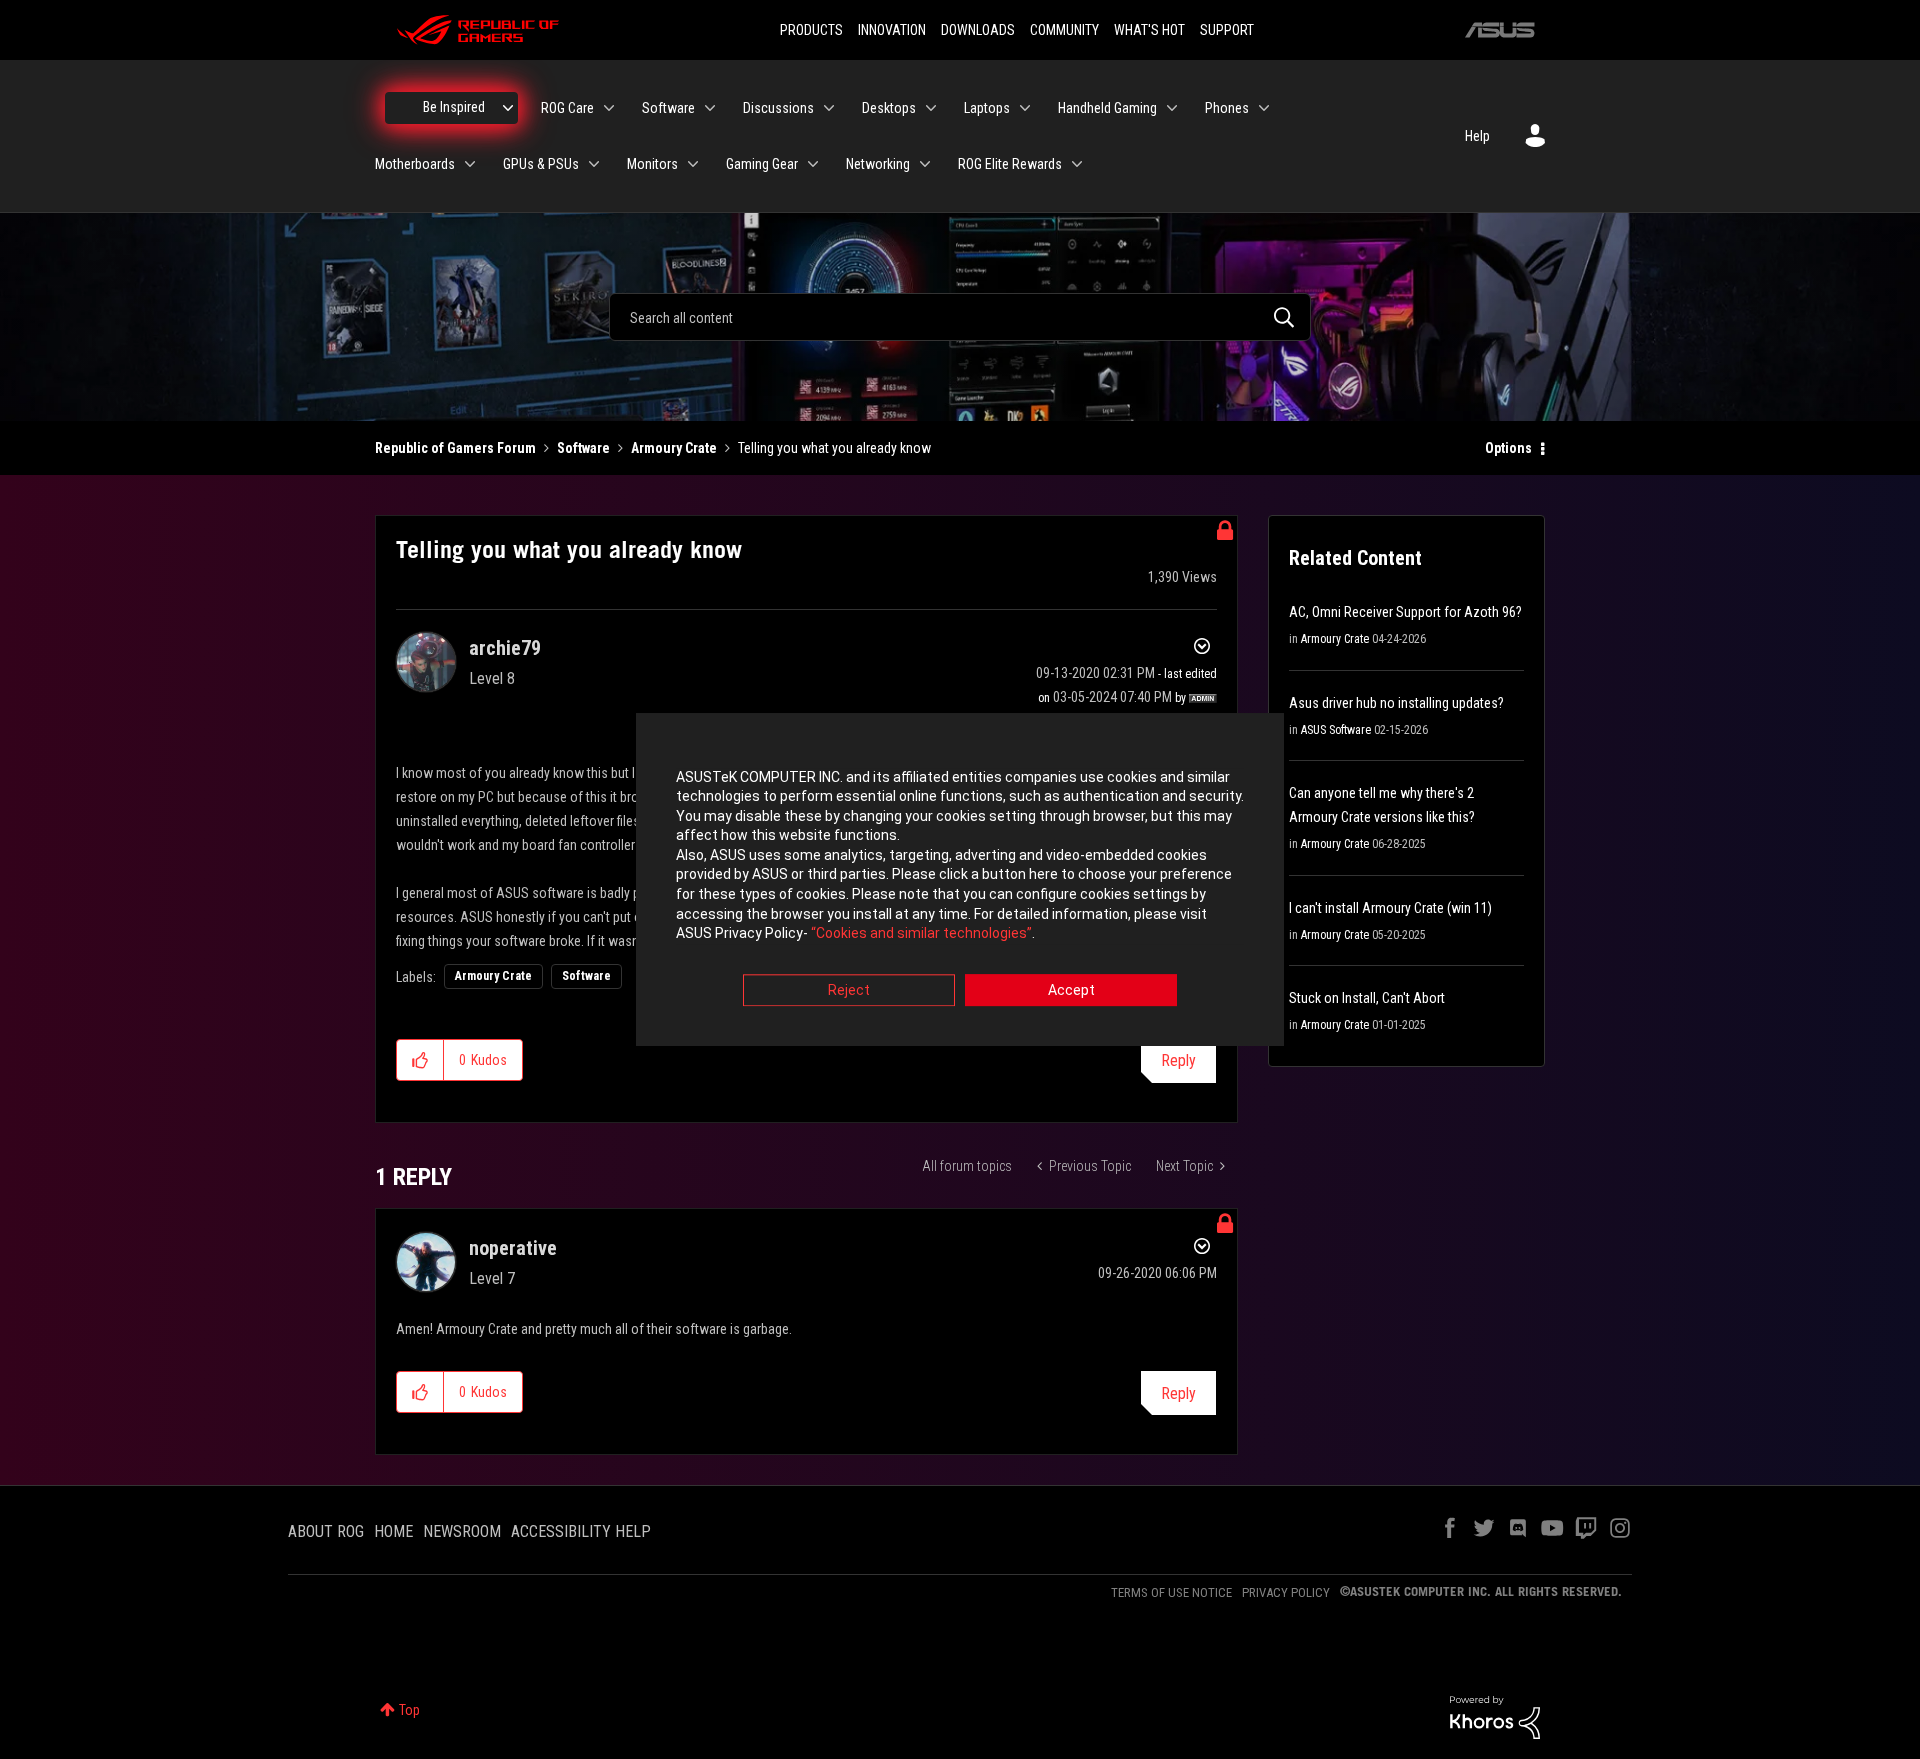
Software (583, 448)
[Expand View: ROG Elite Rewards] (1077, 164)
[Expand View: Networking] (925, 164)
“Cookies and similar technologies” (921, 934)
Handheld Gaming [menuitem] (1107, 108)
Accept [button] (1071, 990)
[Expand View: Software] (710, 108)
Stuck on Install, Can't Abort (1367, 998)
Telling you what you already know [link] (834, 448)
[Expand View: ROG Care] (609, 108)
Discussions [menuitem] (778, 108)
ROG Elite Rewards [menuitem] (1010, 164)
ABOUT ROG (326, 1531)
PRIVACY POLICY (1286, 1592)
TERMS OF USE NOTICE (1171, 1592)
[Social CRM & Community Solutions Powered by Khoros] (1495, 1716)
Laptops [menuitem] (987, 108)
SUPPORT (1227, 30)
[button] (420, 1060)
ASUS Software (1336, 730)
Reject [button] (849, 990)
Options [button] (1508, 448)
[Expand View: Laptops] (1025, 108)
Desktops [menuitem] (889, 108)
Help (1477, 136)
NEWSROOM (462, 1531)
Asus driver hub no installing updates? (1396, 703)
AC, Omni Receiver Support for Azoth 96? (1405, 612)
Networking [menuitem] (878, 164)
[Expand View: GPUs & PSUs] (594, 164)
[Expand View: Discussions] (829, 108)
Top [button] (409, 1710)
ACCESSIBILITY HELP (581, 1531)
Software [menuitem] (668, 108)
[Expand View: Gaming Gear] (813, 164)
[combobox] (960, 317)
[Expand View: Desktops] (931, 108)
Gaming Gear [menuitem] (762, 164)
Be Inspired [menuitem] (454, 107)
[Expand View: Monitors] (693, 164)
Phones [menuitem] (1227, 108)
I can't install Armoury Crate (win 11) (1390, 908)
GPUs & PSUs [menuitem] (541, 164)
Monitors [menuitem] (652, 164)
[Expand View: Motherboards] (470, 164)
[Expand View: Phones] (1264, 108)
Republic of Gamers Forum (455, 448)
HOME (393, 1531)
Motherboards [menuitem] (415, 164)
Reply (1178, 1060)
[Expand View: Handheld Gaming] (1172, 108)
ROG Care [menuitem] (567, 108)
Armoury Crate (674, 448)
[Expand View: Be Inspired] (508, 108)
